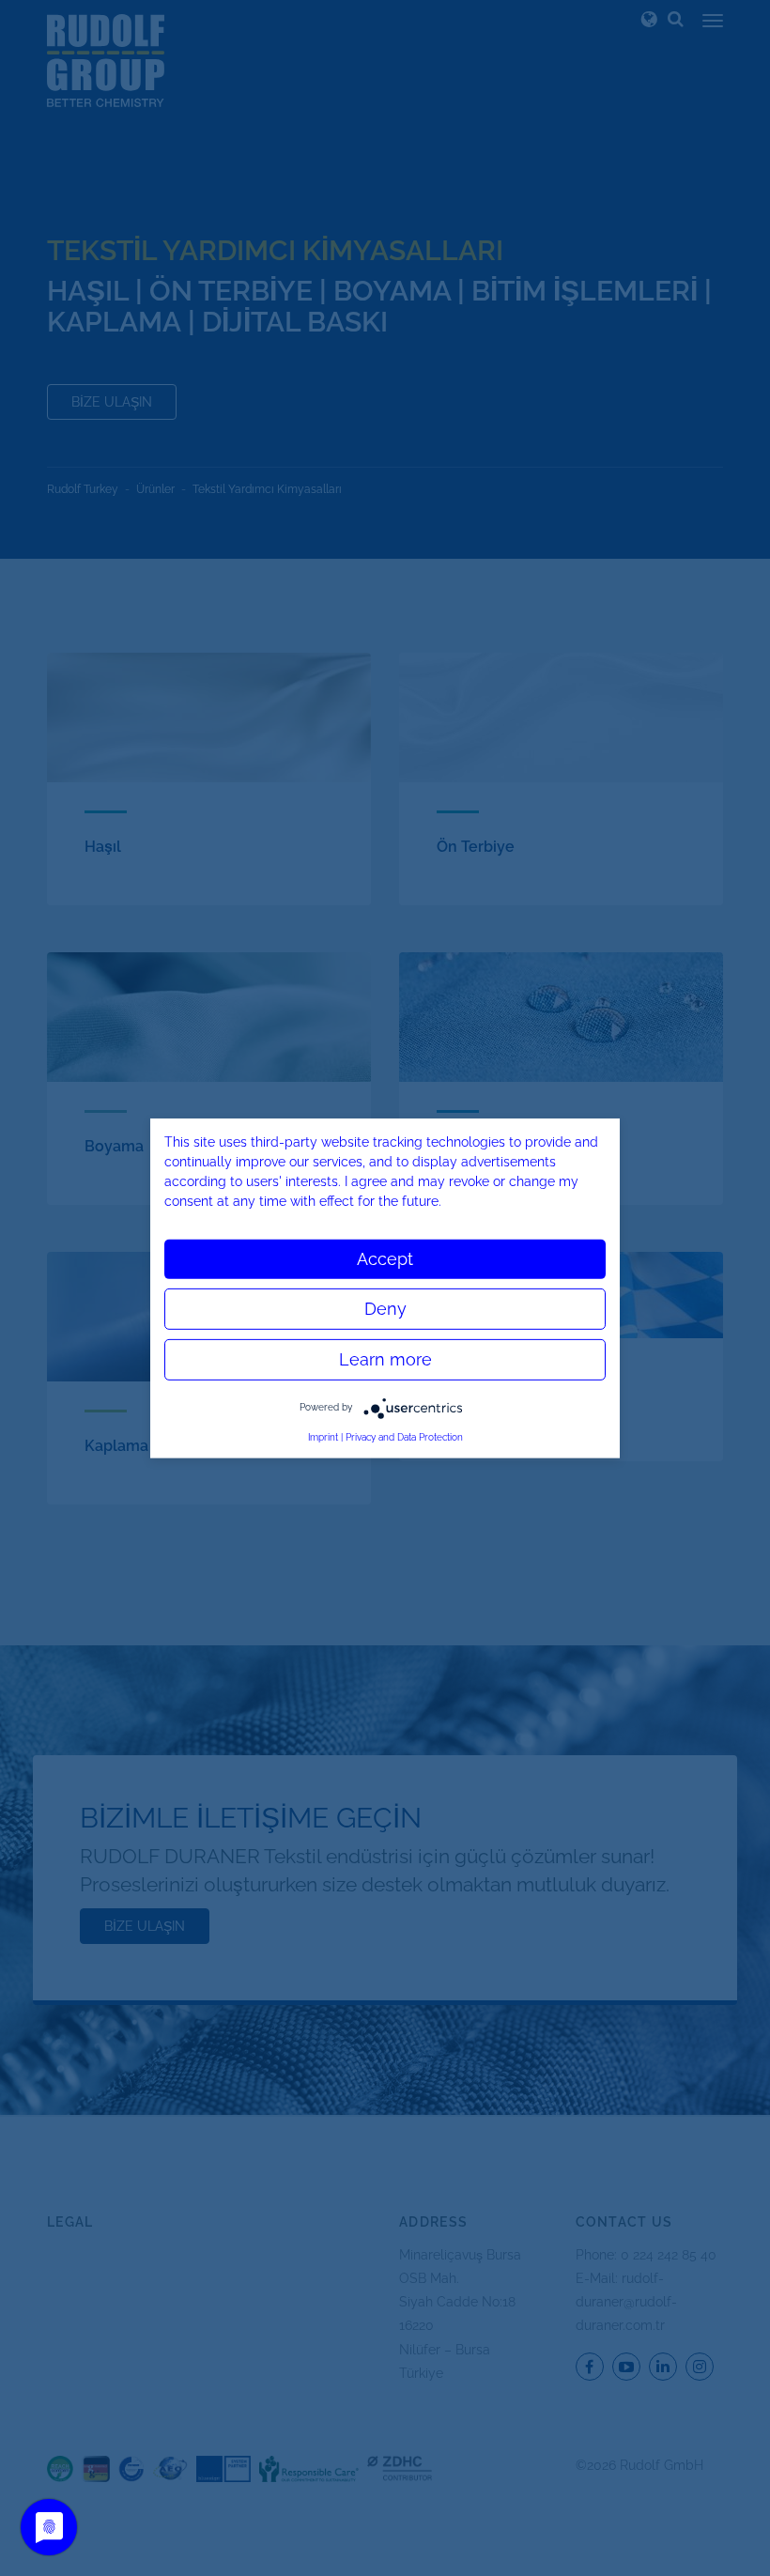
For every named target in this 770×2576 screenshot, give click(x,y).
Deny (385, 1308)
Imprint (323, 1436)
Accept (385, 1258)
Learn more (385, 1358)
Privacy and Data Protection (404, 1436)
